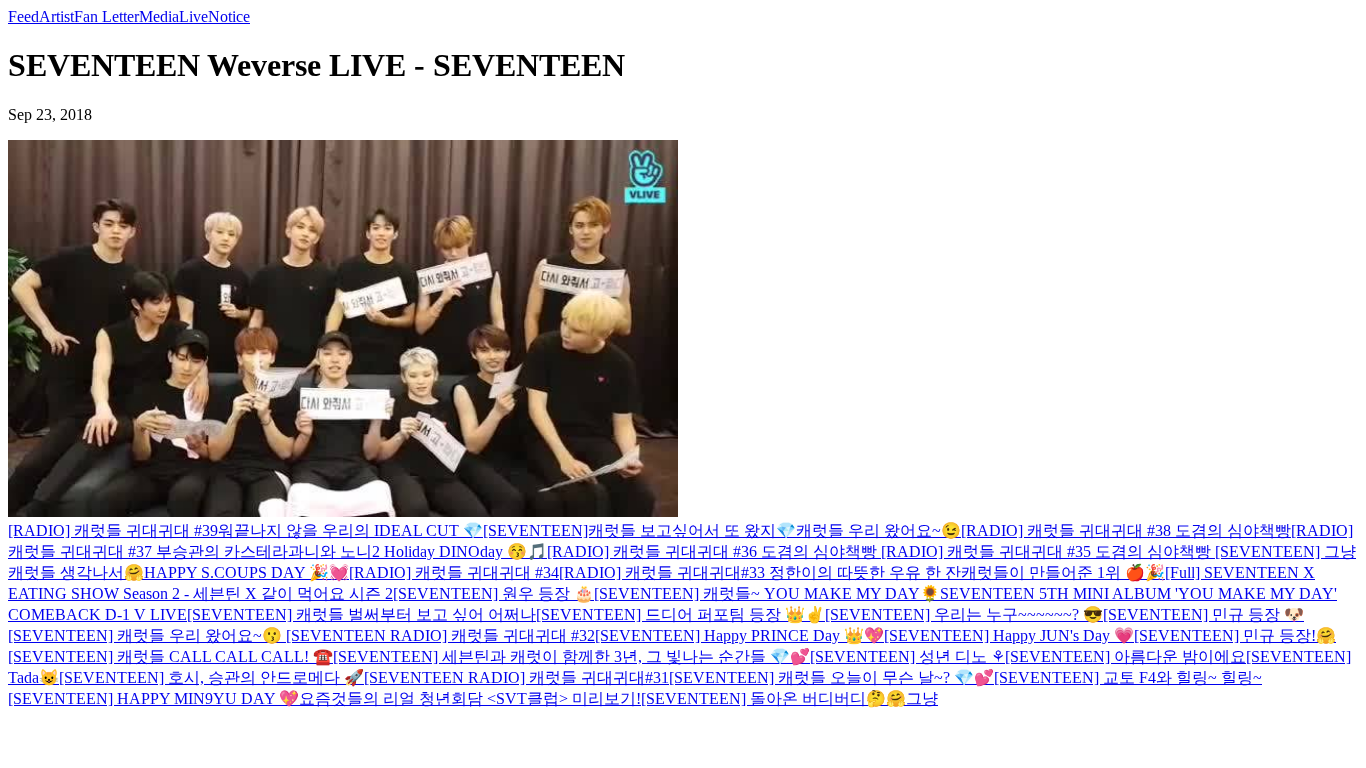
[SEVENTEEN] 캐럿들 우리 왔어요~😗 (147, 635)
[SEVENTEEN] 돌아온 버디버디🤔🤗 (773, 698)
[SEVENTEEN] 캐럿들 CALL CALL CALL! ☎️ (170, 656)
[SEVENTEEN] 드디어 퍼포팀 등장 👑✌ (680, 614)
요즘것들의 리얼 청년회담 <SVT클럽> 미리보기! (470, 698)
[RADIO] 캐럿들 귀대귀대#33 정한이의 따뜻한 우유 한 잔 (760, 572)
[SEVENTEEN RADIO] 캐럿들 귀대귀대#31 (516, 677)
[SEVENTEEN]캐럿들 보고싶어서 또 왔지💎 (639, 530)
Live (193, 16)
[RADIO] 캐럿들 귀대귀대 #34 (454, 572)
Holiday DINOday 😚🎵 (465, 551)
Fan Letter (106, 16)
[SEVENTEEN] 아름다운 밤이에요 (1125, 656)
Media (159, 16)
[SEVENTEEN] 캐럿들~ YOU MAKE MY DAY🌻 (767, 593)
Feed (23, 16)
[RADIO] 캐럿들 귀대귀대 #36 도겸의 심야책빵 (714, 551)
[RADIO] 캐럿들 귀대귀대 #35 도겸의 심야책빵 (1048, 551)
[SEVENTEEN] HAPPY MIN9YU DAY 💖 (153, 698)
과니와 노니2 (336, 551)
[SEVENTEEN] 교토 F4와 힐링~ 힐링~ (1128, 677)
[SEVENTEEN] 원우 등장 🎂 (493, 593)
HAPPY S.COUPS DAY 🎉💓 (246, 572)
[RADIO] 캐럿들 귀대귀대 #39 (113, 530)
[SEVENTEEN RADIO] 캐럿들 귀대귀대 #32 (440, 635)
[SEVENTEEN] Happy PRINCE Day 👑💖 (739, 635)
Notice (229, 16)
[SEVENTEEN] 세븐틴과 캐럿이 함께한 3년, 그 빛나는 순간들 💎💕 (571, 656)
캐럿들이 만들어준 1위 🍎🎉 (1063, 572)
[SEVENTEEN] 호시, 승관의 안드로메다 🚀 (211, 677)
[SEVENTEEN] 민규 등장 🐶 (1203, 614)
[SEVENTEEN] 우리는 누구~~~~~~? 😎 (964, 614)
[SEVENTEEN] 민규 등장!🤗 (1235, 635)
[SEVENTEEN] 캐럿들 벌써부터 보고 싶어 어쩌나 (361, 614)
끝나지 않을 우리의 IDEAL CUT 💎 (358, 530)
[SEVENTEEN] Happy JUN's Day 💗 (1009, 635)
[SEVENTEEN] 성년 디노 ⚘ (907, 656)
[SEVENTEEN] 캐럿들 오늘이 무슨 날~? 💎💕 (831, 677)
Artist (56, 16)
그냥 (922, 698)
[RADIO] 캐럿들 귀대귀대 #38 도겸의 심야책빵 (1126, 530)
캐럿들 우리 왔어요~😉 (878, 530)
